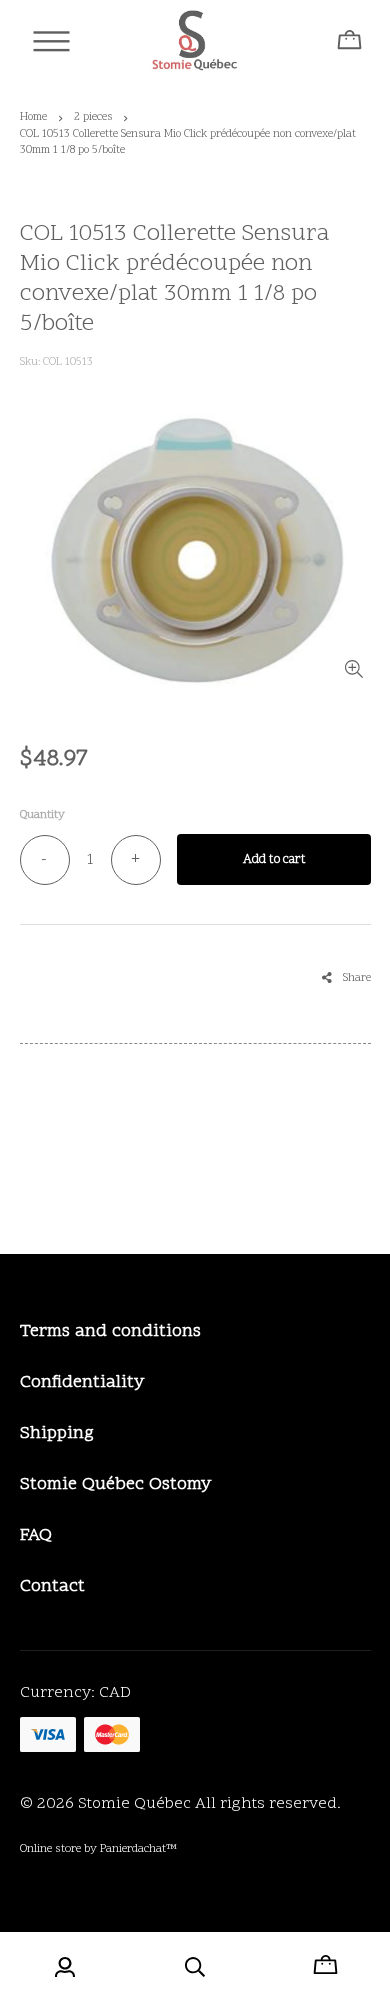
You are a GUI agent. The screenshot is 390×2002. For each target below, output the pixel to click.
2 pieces (93, 117)
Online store (50, 1849)
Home (33, 117)
